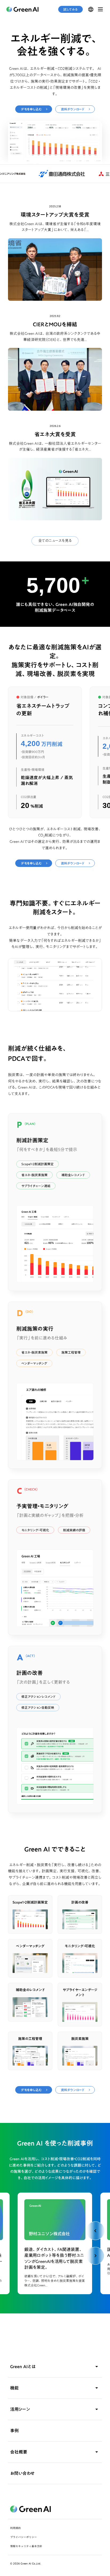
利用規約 (15, 2528)
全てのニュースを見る (55, 541)
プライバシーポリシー (23, 2537)
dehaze (100, 9)
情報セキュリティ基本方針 (26, 2546)
